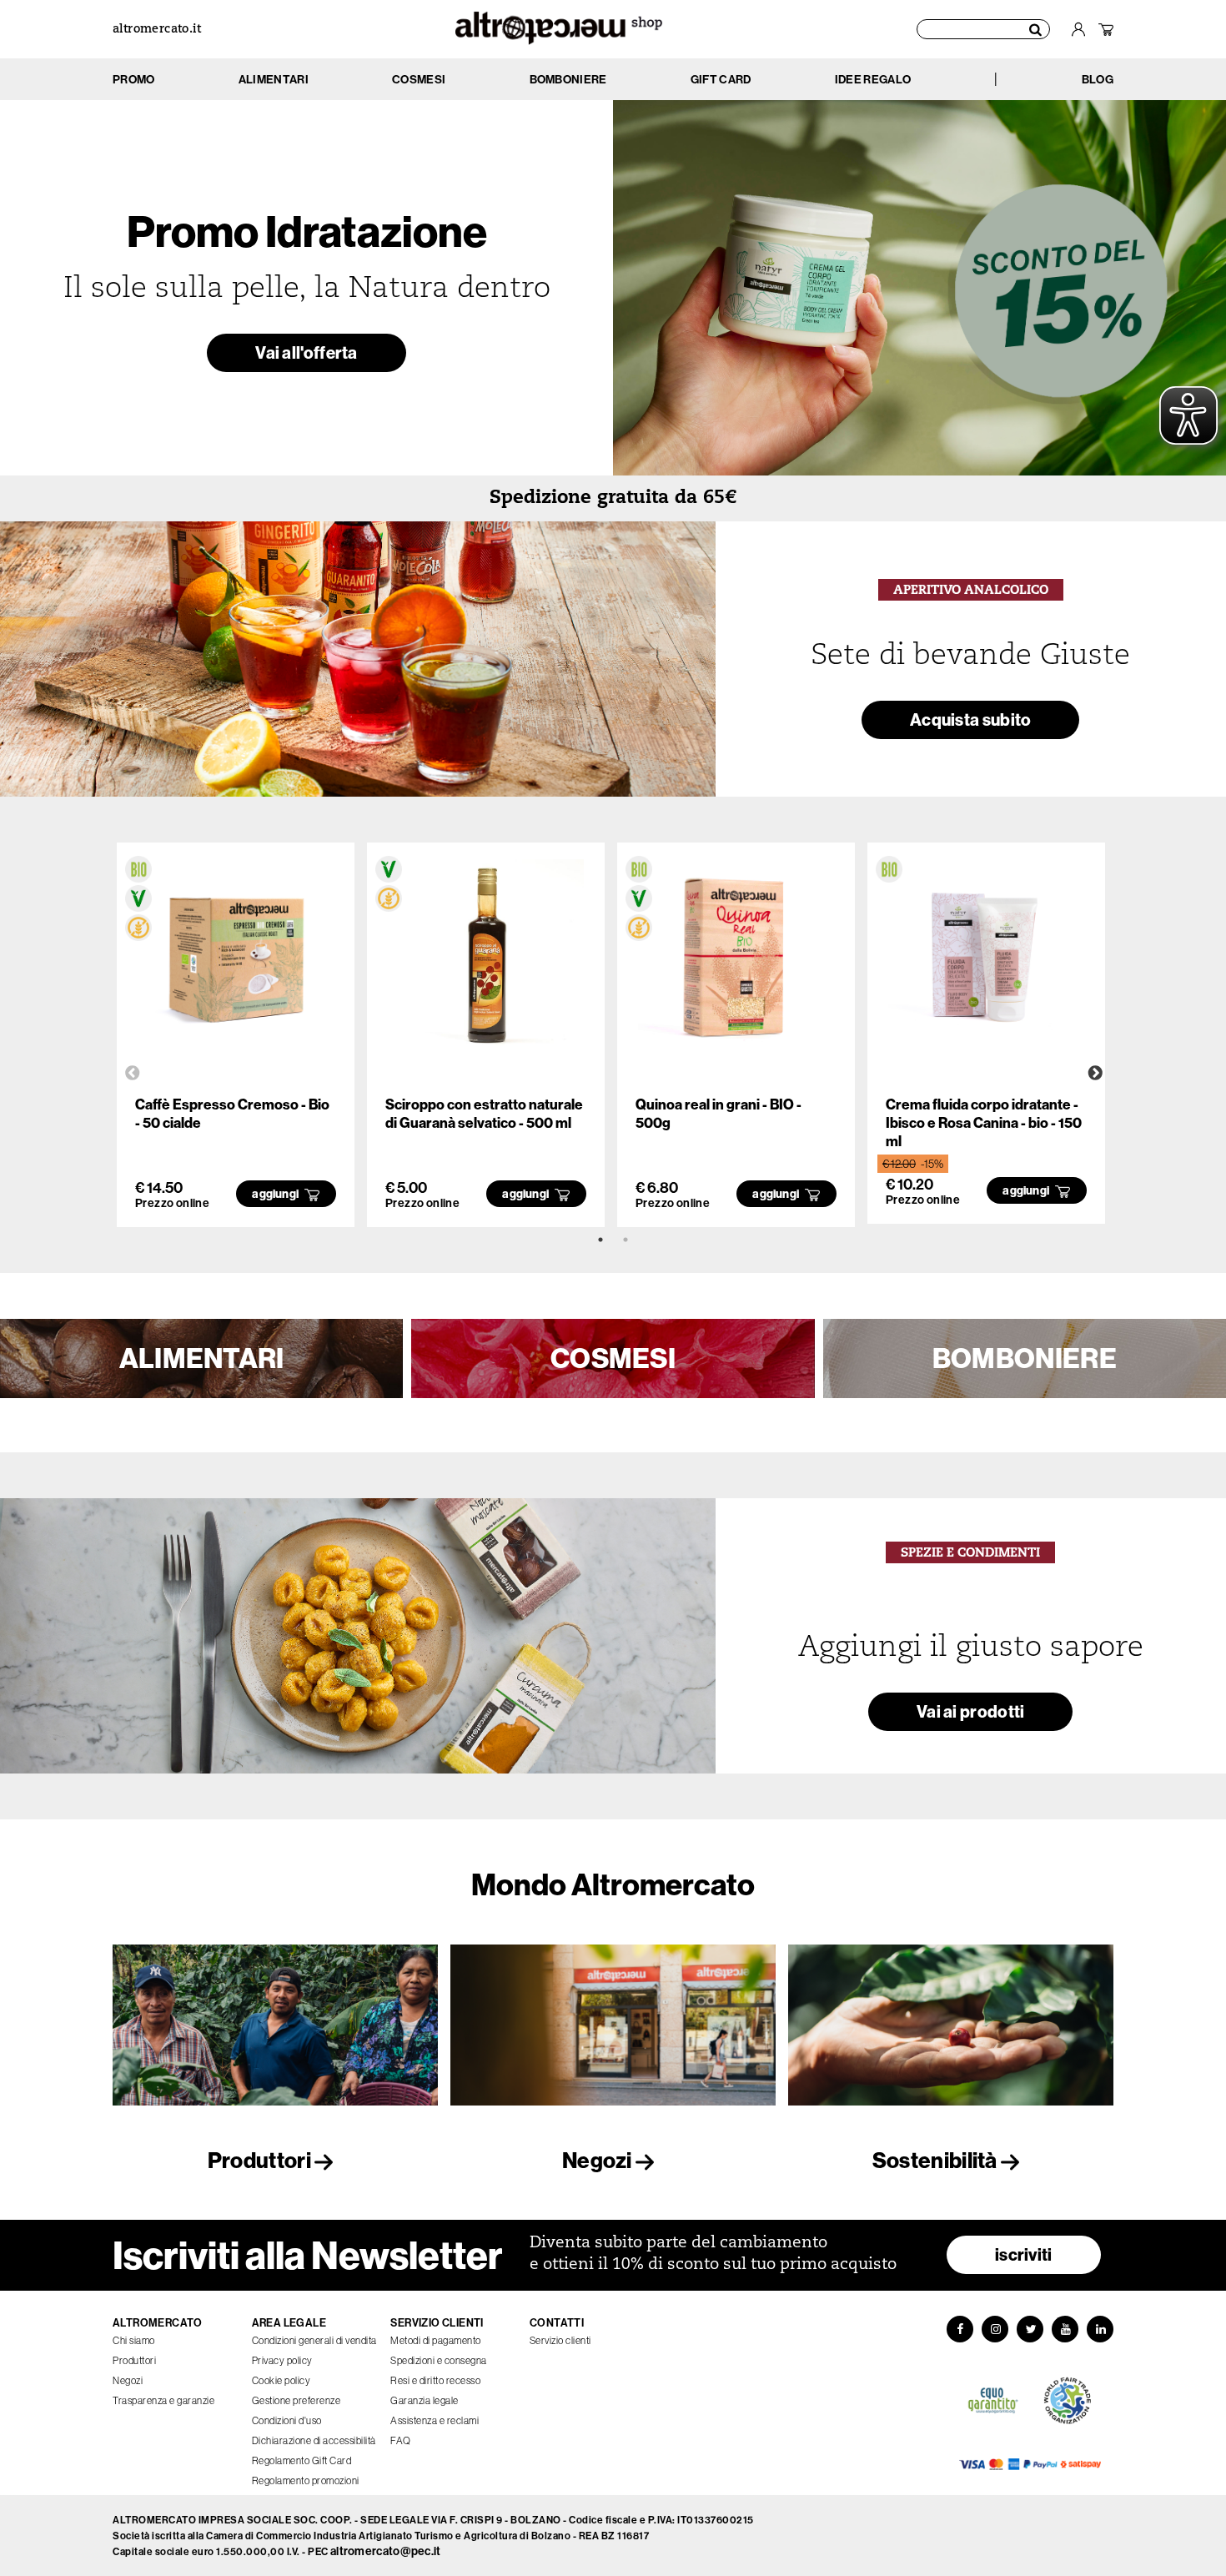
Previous (133, 1074)
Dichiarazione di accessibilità (314, 2440)
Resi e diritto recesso (435, 2380)
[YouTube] (1065, 2329)
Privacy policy (282, 2360)
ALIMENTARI (202, 1358)
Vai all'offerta (306, 352)
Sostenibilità (937, 2160)
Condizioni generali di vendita (314, 2340)
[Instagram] (995, 2329)
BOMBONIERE (1025, 1358)
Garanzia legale (425, 2400)
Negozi (599, 2160)
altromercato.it (157, 30)
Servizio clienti (560, 2340)
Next (1095, 1074)
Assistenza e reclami (435, 2420)
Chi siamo (134, 2340)
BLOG (1098, 79)
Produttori (261, 2160)
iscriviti (1024, 2254)
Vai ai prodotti (971, 1711)
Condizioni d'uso (287, 2420)
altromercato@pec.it (386, 2551)
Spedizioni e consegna (439, 2360)
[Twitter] (1030, 2329)
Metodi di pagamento (436, 2340)
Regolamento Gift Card (302, 2460)
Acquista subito (971, 719)
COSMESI (613, 1358)
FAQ (401, 2440)
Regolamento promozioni (306, 2480)
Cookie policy (281, 2380)
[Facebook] (960, 2329)
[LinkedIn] (1100, 2329)
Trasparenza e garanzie (163, 2400)
